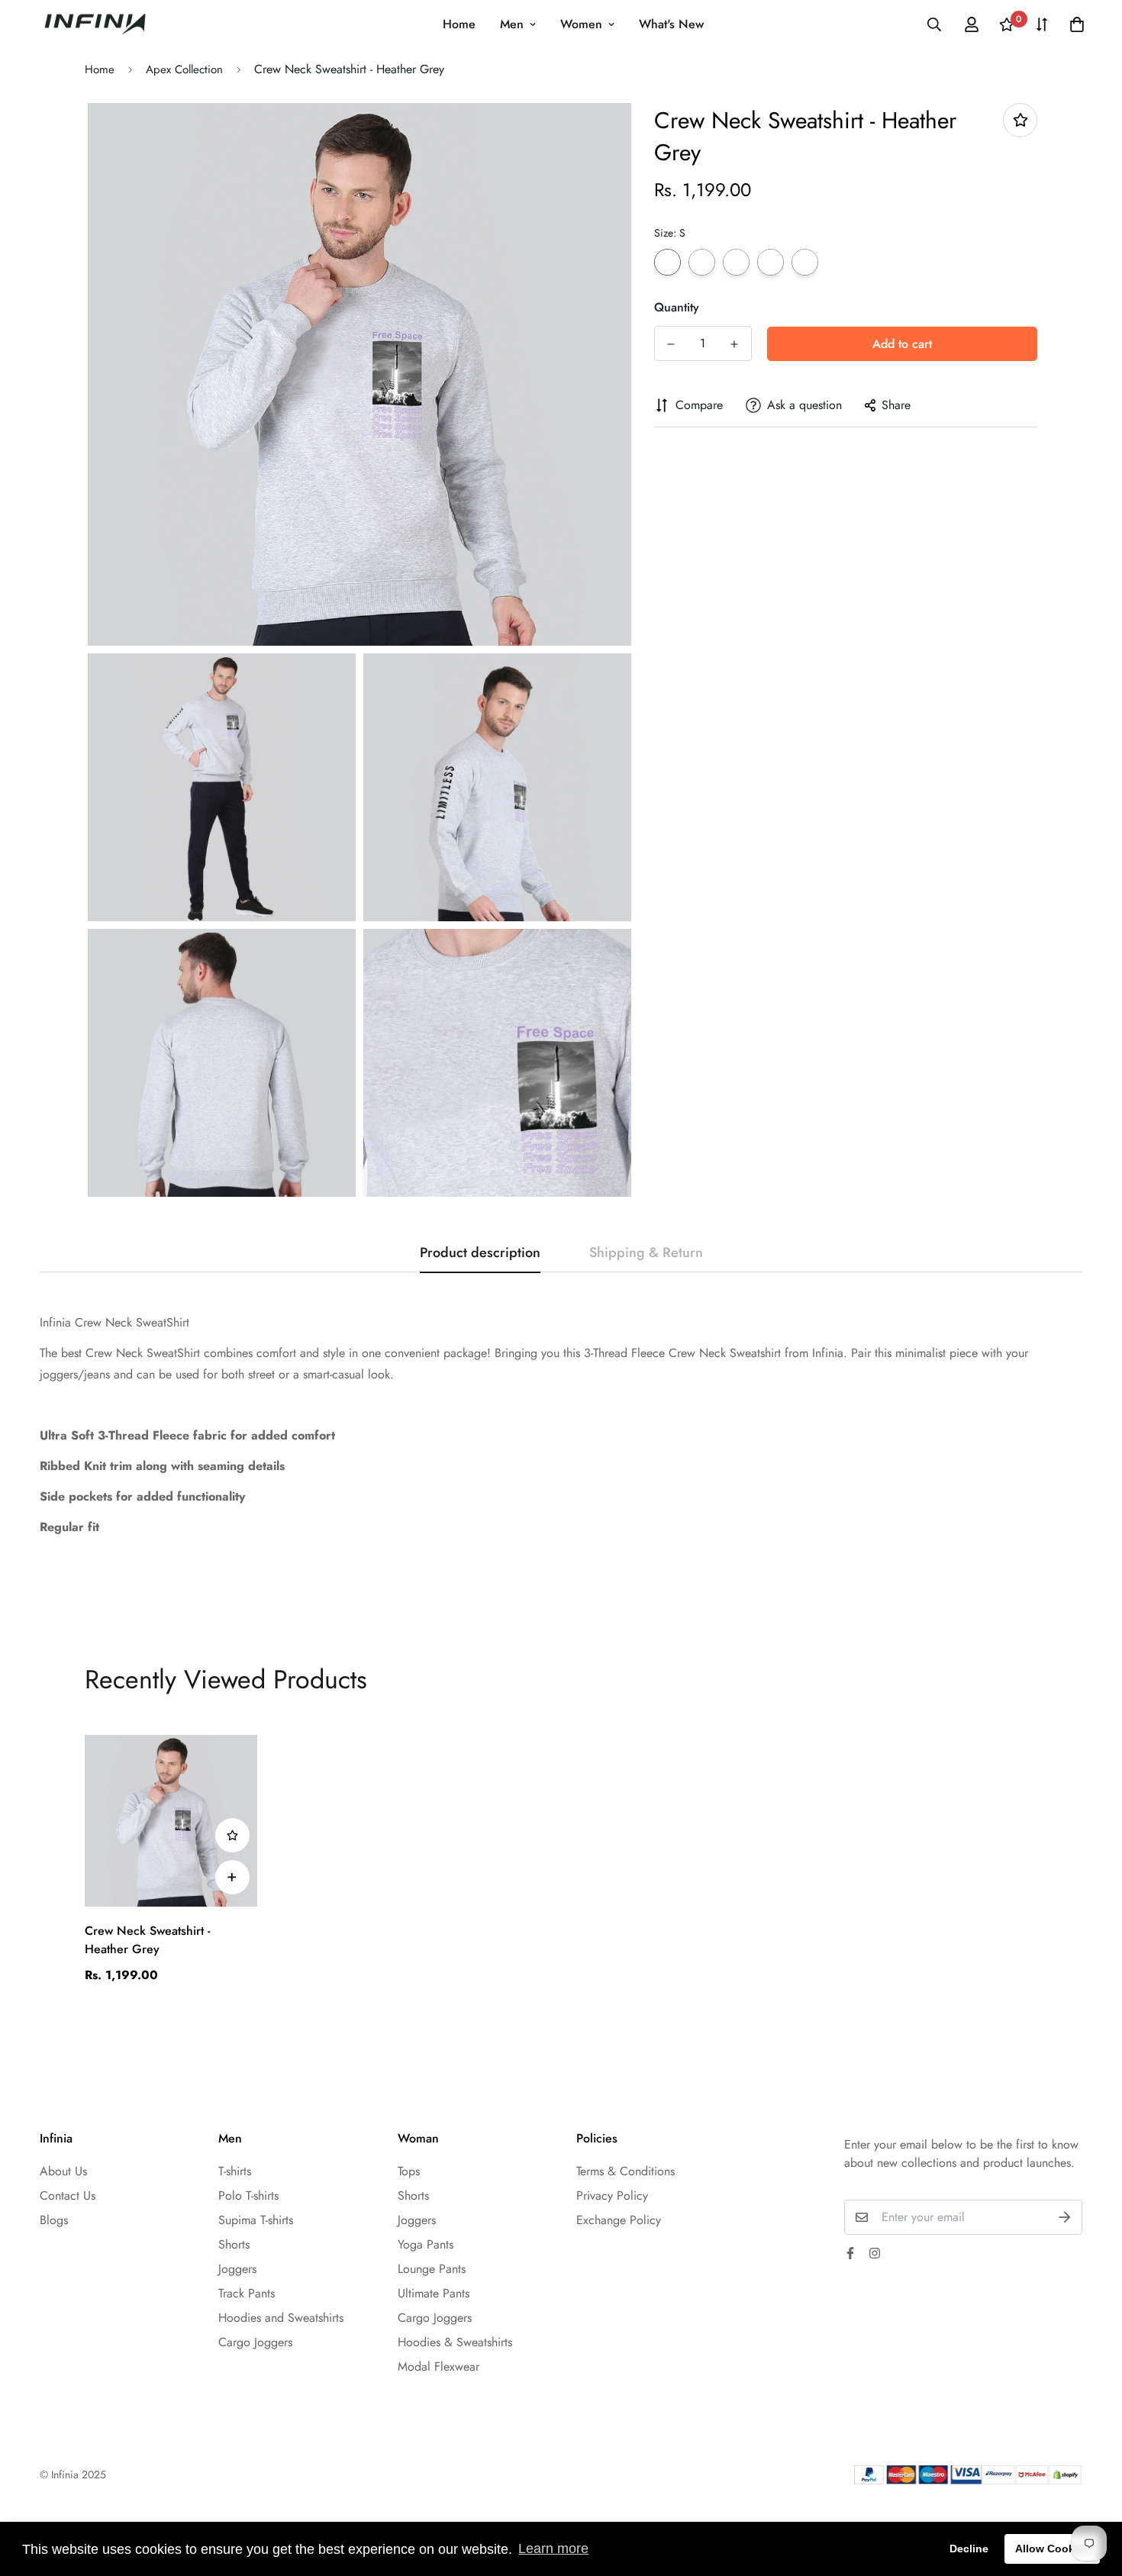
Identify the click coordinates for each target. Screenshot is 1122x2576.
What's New (671, 24)
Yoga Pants (426, 2244)
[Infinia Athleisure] (95, 24)
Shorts (234, 2244)
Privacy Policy (612, 2196)
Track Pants (247, 2293)
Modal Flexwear (438, 2366)
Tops (409, 2171)
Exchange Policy (619, 2220)
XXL (805, 262)
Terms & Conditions (625, 2171)
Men (512, 24)
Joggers (237, 2269)
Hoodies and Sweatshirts (281, 2318)
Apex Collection (184, 69)
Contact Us (68, 2196)
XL (771, 262)
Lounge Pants (432, 2269)
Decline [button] (969, 2549)
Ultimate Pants (434, 2293)
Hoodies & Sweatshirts (455, 2342)
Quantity (677, 307)
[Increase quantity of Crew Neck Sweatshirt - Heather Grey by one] (735, 344)
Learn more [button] (553, 2549)
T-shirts (235, 2171)
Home (459, 24)
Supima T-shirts (256, 2220)
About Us (63, 2171)
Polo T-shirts (248, 2196)
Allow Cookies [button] (1053, 2549)
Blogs (54, 2220)
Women (581, 24)
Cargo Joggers (255, 2342)
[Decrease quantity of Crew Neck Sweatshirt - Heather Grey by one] (671, 344)
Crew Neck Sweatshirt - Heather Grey (147, 1940)
